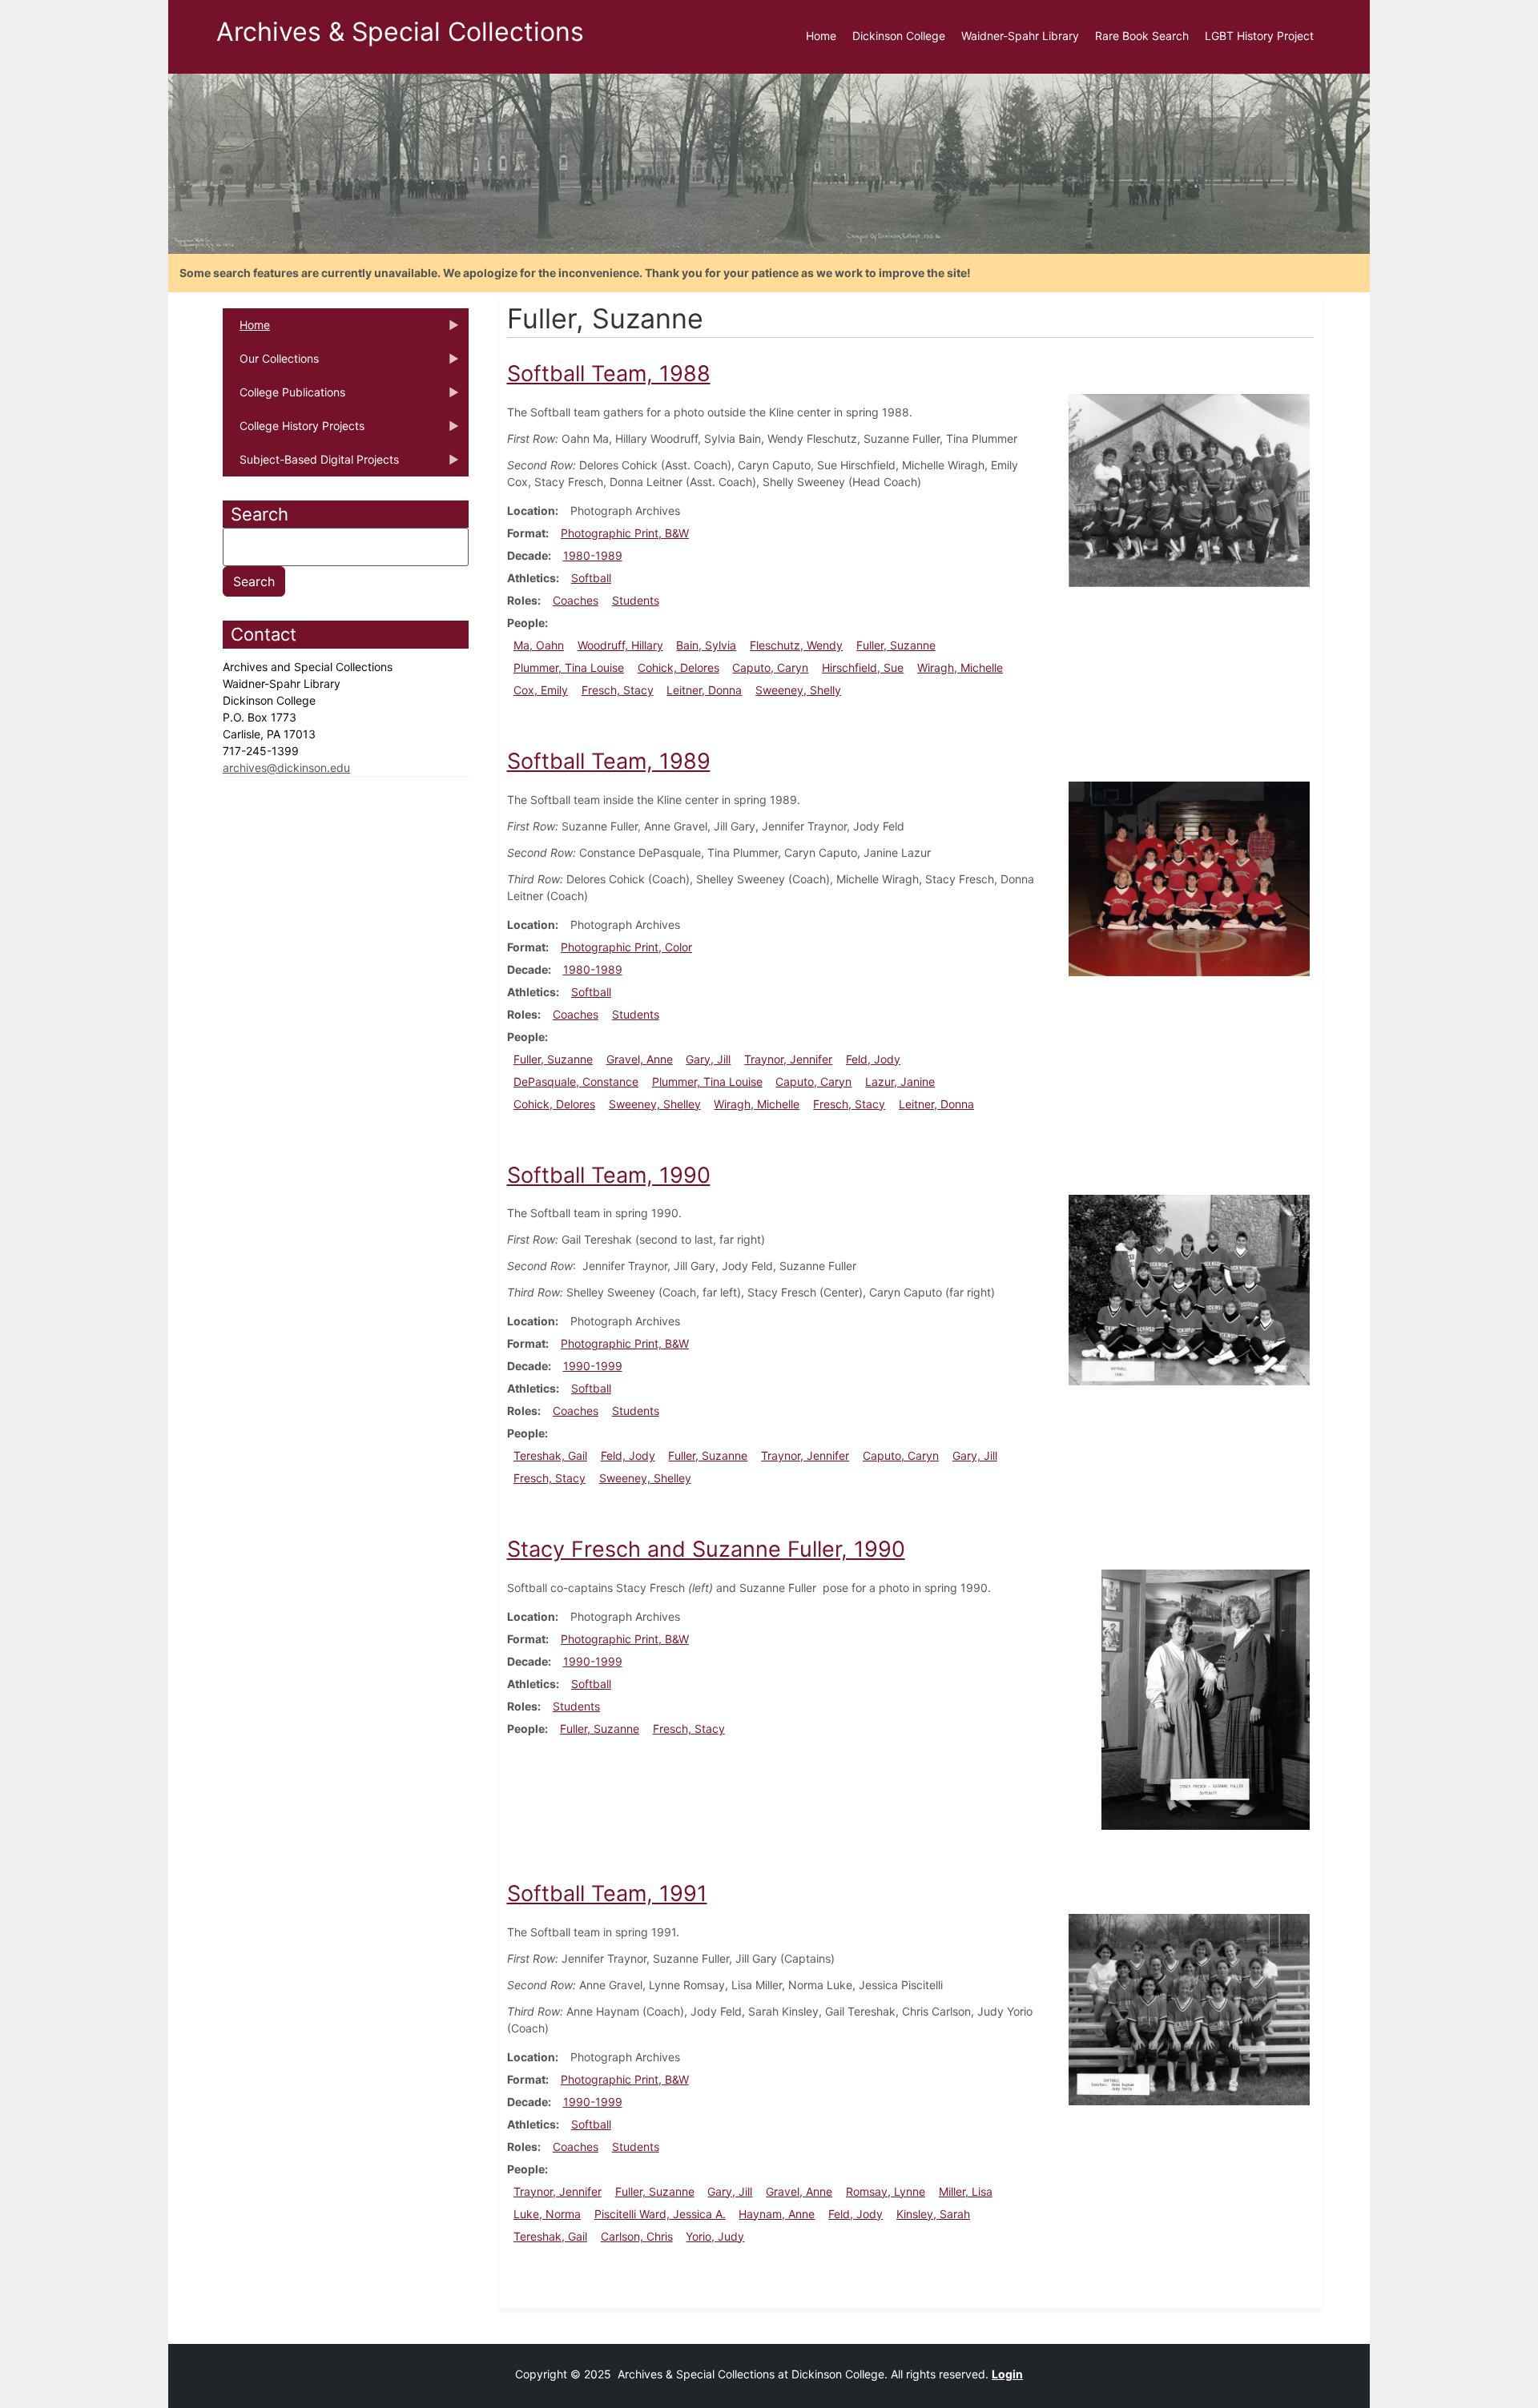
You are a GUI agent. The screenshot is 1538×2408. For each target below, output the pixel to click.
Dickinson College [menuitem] (899, 36)
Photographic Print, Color (626, 947)
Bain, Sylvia (706, 645)
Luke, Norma (547, 2214)
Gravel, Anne (640, 1059)
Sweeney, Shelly (798, 690)
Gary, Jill (708, 1059)
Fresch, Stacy (618, 690)
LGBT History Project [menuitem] (1259, 36)
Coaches (576, 600)
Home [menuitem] (821, 36)
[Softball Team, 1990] (1189, 1289)
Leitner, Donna (704, 690)
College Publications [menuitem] (284, 397)
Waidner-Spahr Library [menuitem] (1020, 36)
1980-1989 (593, 555)
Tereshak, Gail (550, 1455)
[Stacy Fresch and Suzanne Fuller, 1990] (1206, 1698)
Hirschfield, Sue (863, 667)
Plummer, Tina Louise (569, 667)
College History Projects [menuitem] (294, 431)
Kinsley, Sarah (933, 2214)
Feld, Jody (873, 1059)
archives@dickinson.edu (286, 768)
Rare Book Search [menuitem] (1142, 36)
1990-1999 (593, 1366)
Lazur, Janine (900, 1081)
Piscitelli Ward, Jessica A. (660, 2214)
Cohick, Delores (678, 667)
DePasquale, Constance (576, 1081)
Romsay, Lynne (886, 2191)
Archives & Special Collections (400, 32)
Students (636, 600)
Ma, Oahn (539, 645)
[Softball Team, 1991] (1189, 2008)
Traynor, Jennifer (788, 1059)
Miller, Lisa (966, 2191)
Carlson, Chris (637, 2236)
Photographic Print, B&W (625, 533)
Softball (591, 578)
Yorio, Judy (715, 2236)
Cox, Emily (541, 690)
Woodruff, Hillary (620, 645)
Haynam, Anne (777, 2214)
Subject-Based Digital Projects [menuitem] (311, 464)
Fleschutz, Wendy (796, 645)
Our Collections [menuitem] (271, 364)
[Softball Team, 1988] (1189, 489)
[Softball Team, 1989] (1189, 877)
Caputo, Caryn (770, 667)
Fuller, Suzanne (896, 645)
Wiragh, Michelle (960, 667)
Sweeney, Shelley (655, 1104)
